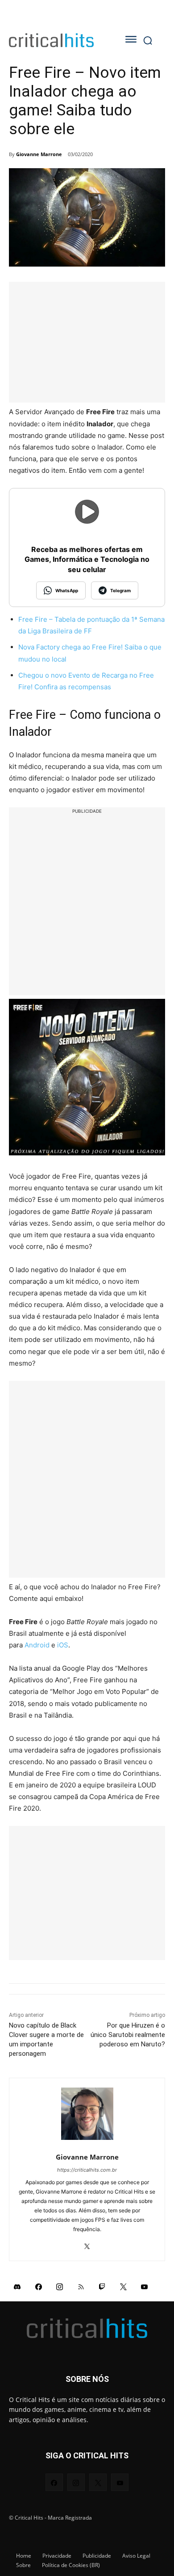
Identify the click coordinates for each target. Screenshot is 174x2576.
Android (37, 1645)
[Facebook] (39, 2286)
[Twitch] (102, 2286)
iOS (63, 1645)
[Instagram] (60, 2286)
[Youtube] (145, 2286)
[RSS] (81, 2286)
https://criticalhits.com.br (87, 2170)
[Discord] (17, 2286)
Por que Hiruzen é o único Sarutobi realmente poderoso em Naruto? (128, 2035)
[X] (87, 2243)
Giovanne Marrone (39, 154)
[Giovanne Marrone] (87, 2114)
